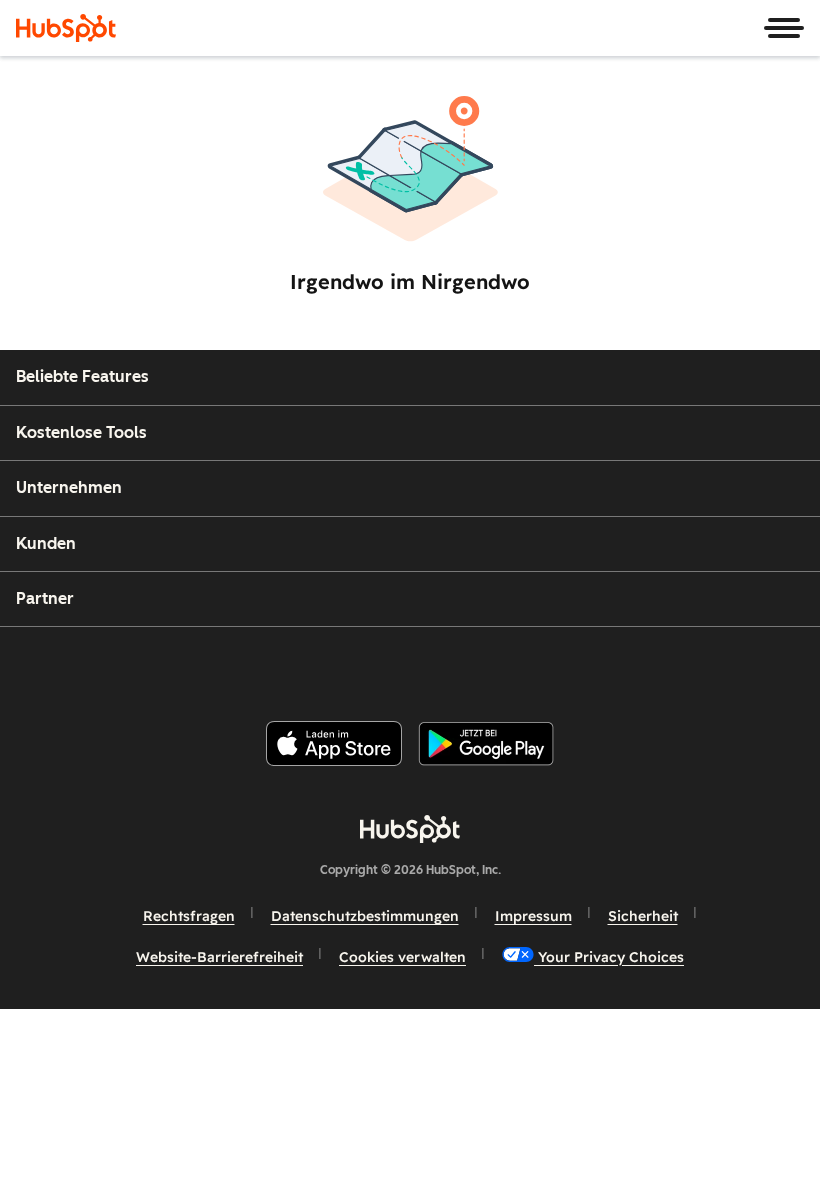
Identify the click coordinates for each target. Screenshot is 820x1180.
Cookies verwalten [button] (402, 957)
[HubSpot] (66, 28)
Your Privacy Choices (609, 957)
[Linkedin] (474, 665)
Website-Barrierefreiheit (219, 957)
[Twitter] (426, 665)
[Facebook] (281, 665)
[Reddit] (523, 665)
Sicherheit (643, 916)
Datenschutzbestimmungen (365, 916)
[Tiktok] (571, 665)
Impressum (533, 916)
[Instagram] (329, 665)
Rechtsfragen (189, 916)
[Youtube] (377, 665)
